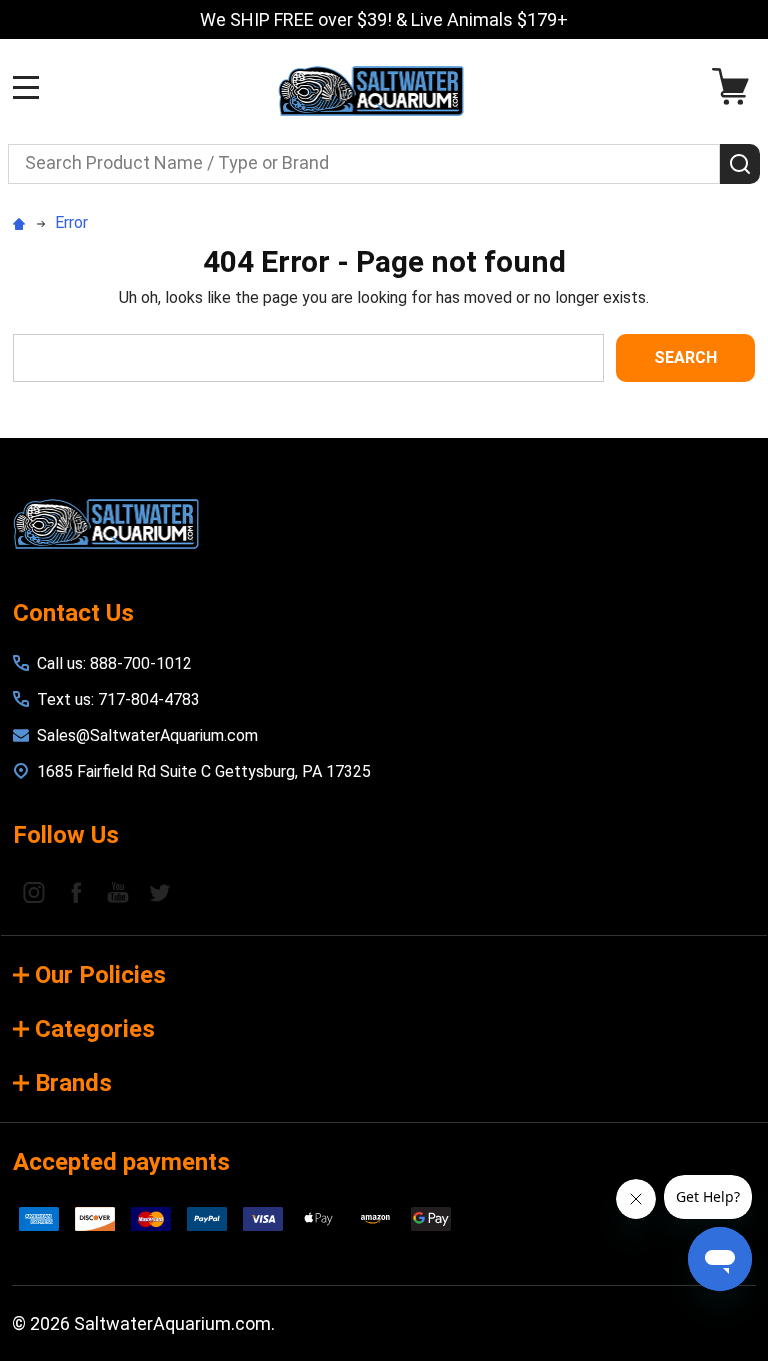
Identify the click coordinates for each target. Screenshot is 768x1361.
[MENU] (26, 87)
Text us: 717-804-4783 (118, 699)
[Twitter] (160, 892)
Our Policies (100, 975)
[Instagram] (34, 892)
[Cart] (735, 86)
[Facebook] (76, 892)
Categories (95, 1029)
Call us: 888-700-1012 (114, 663)
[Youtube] (118, 892)
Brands (73, 1083)
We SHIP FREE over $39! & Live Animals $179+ (384, 19)
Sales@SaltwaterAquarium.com (147, 735)
